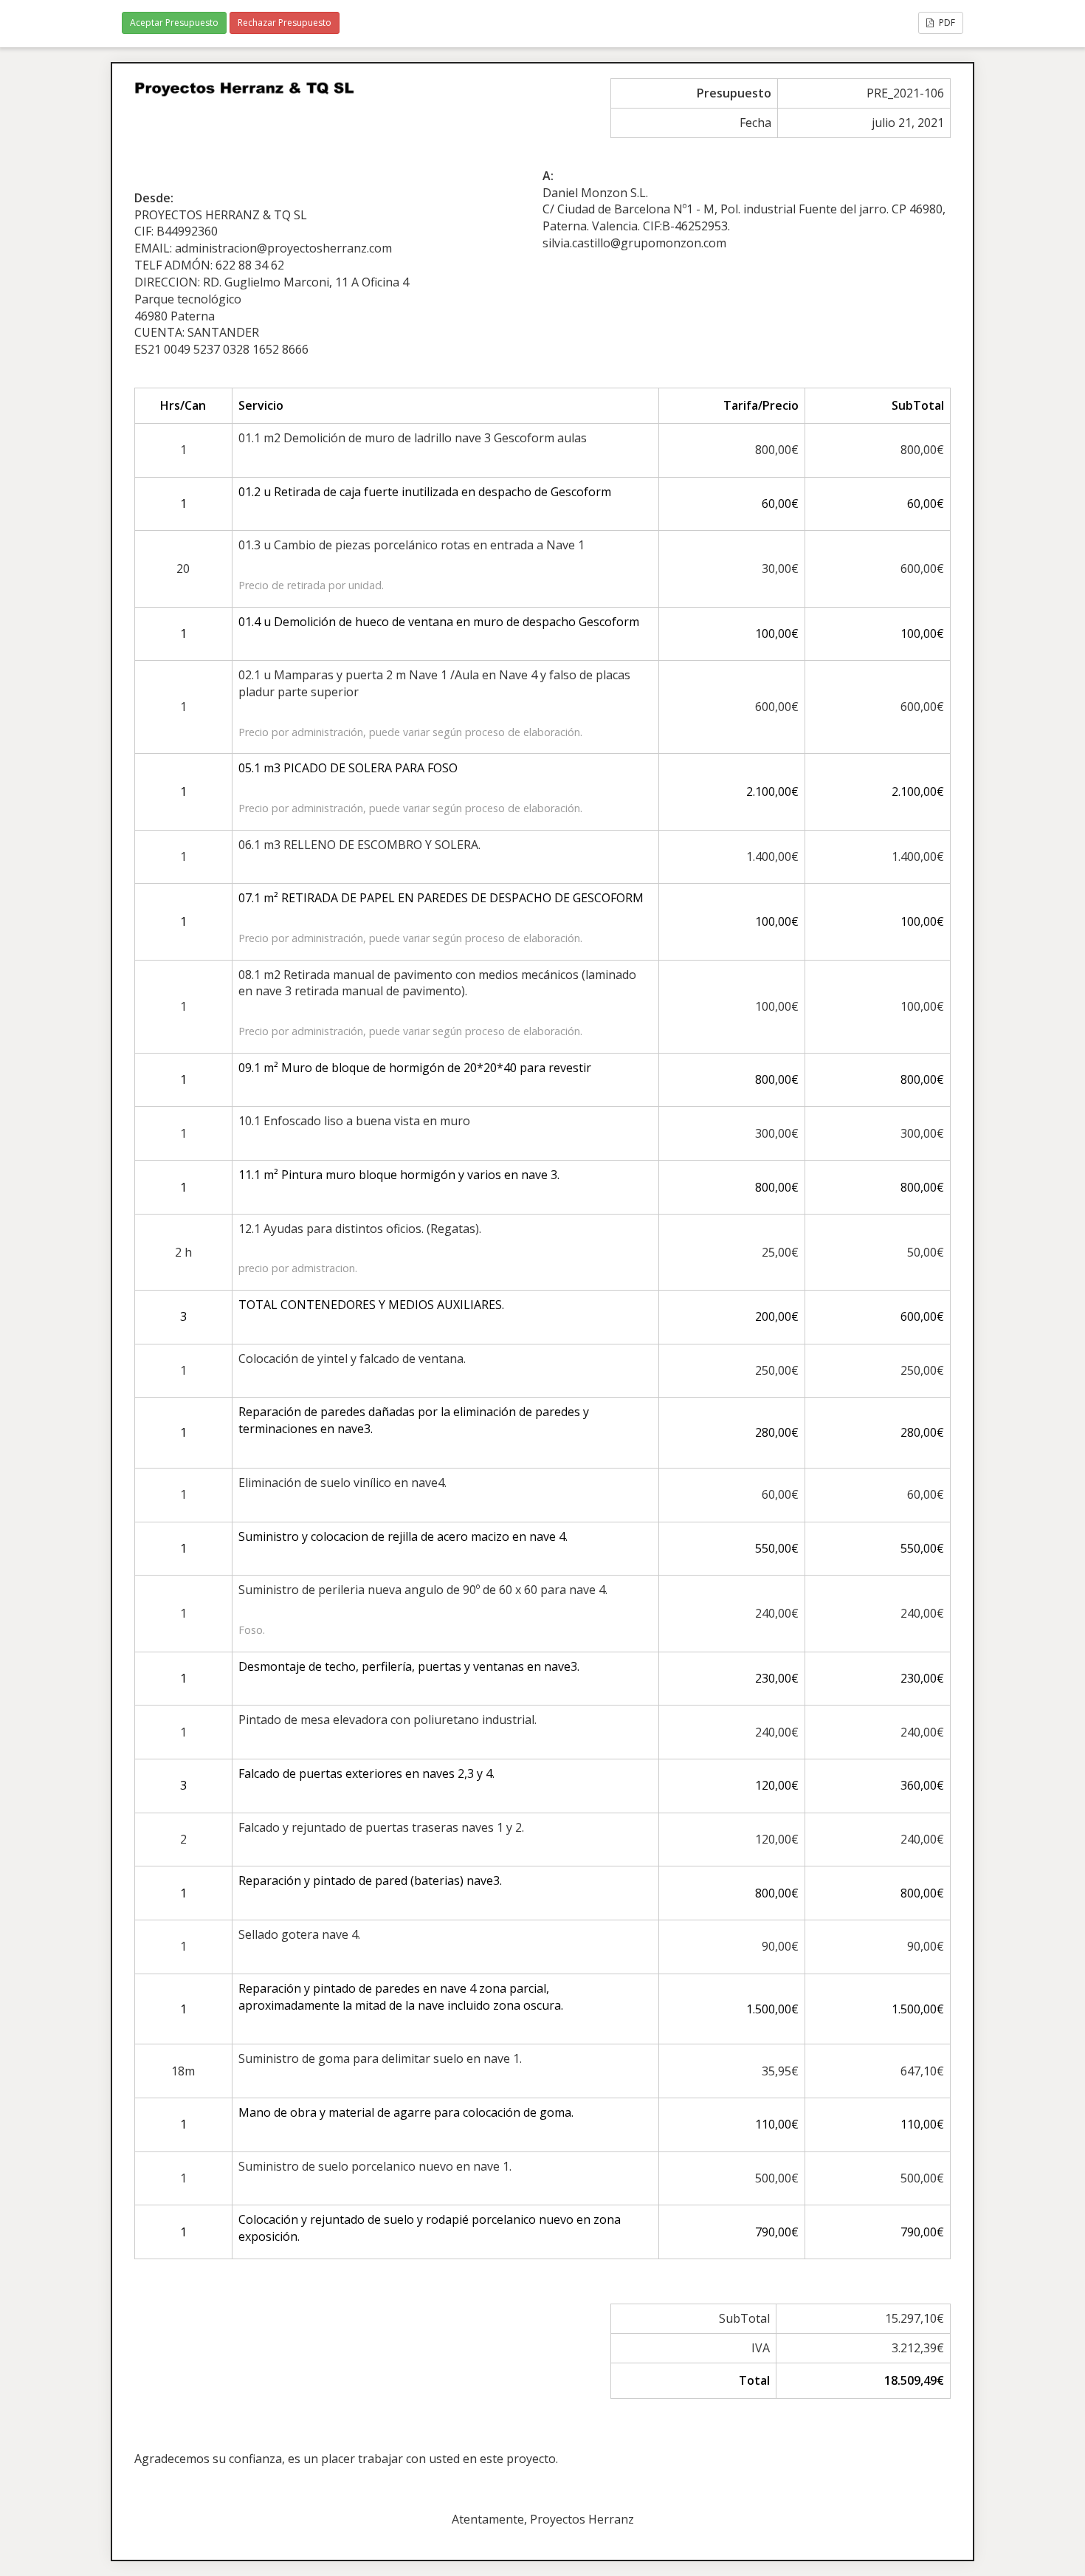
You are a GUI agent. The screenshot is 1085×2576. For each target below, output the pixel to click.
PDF (946, 23)
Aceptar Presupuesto (174, 23)
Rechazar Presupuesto (285, 23)
